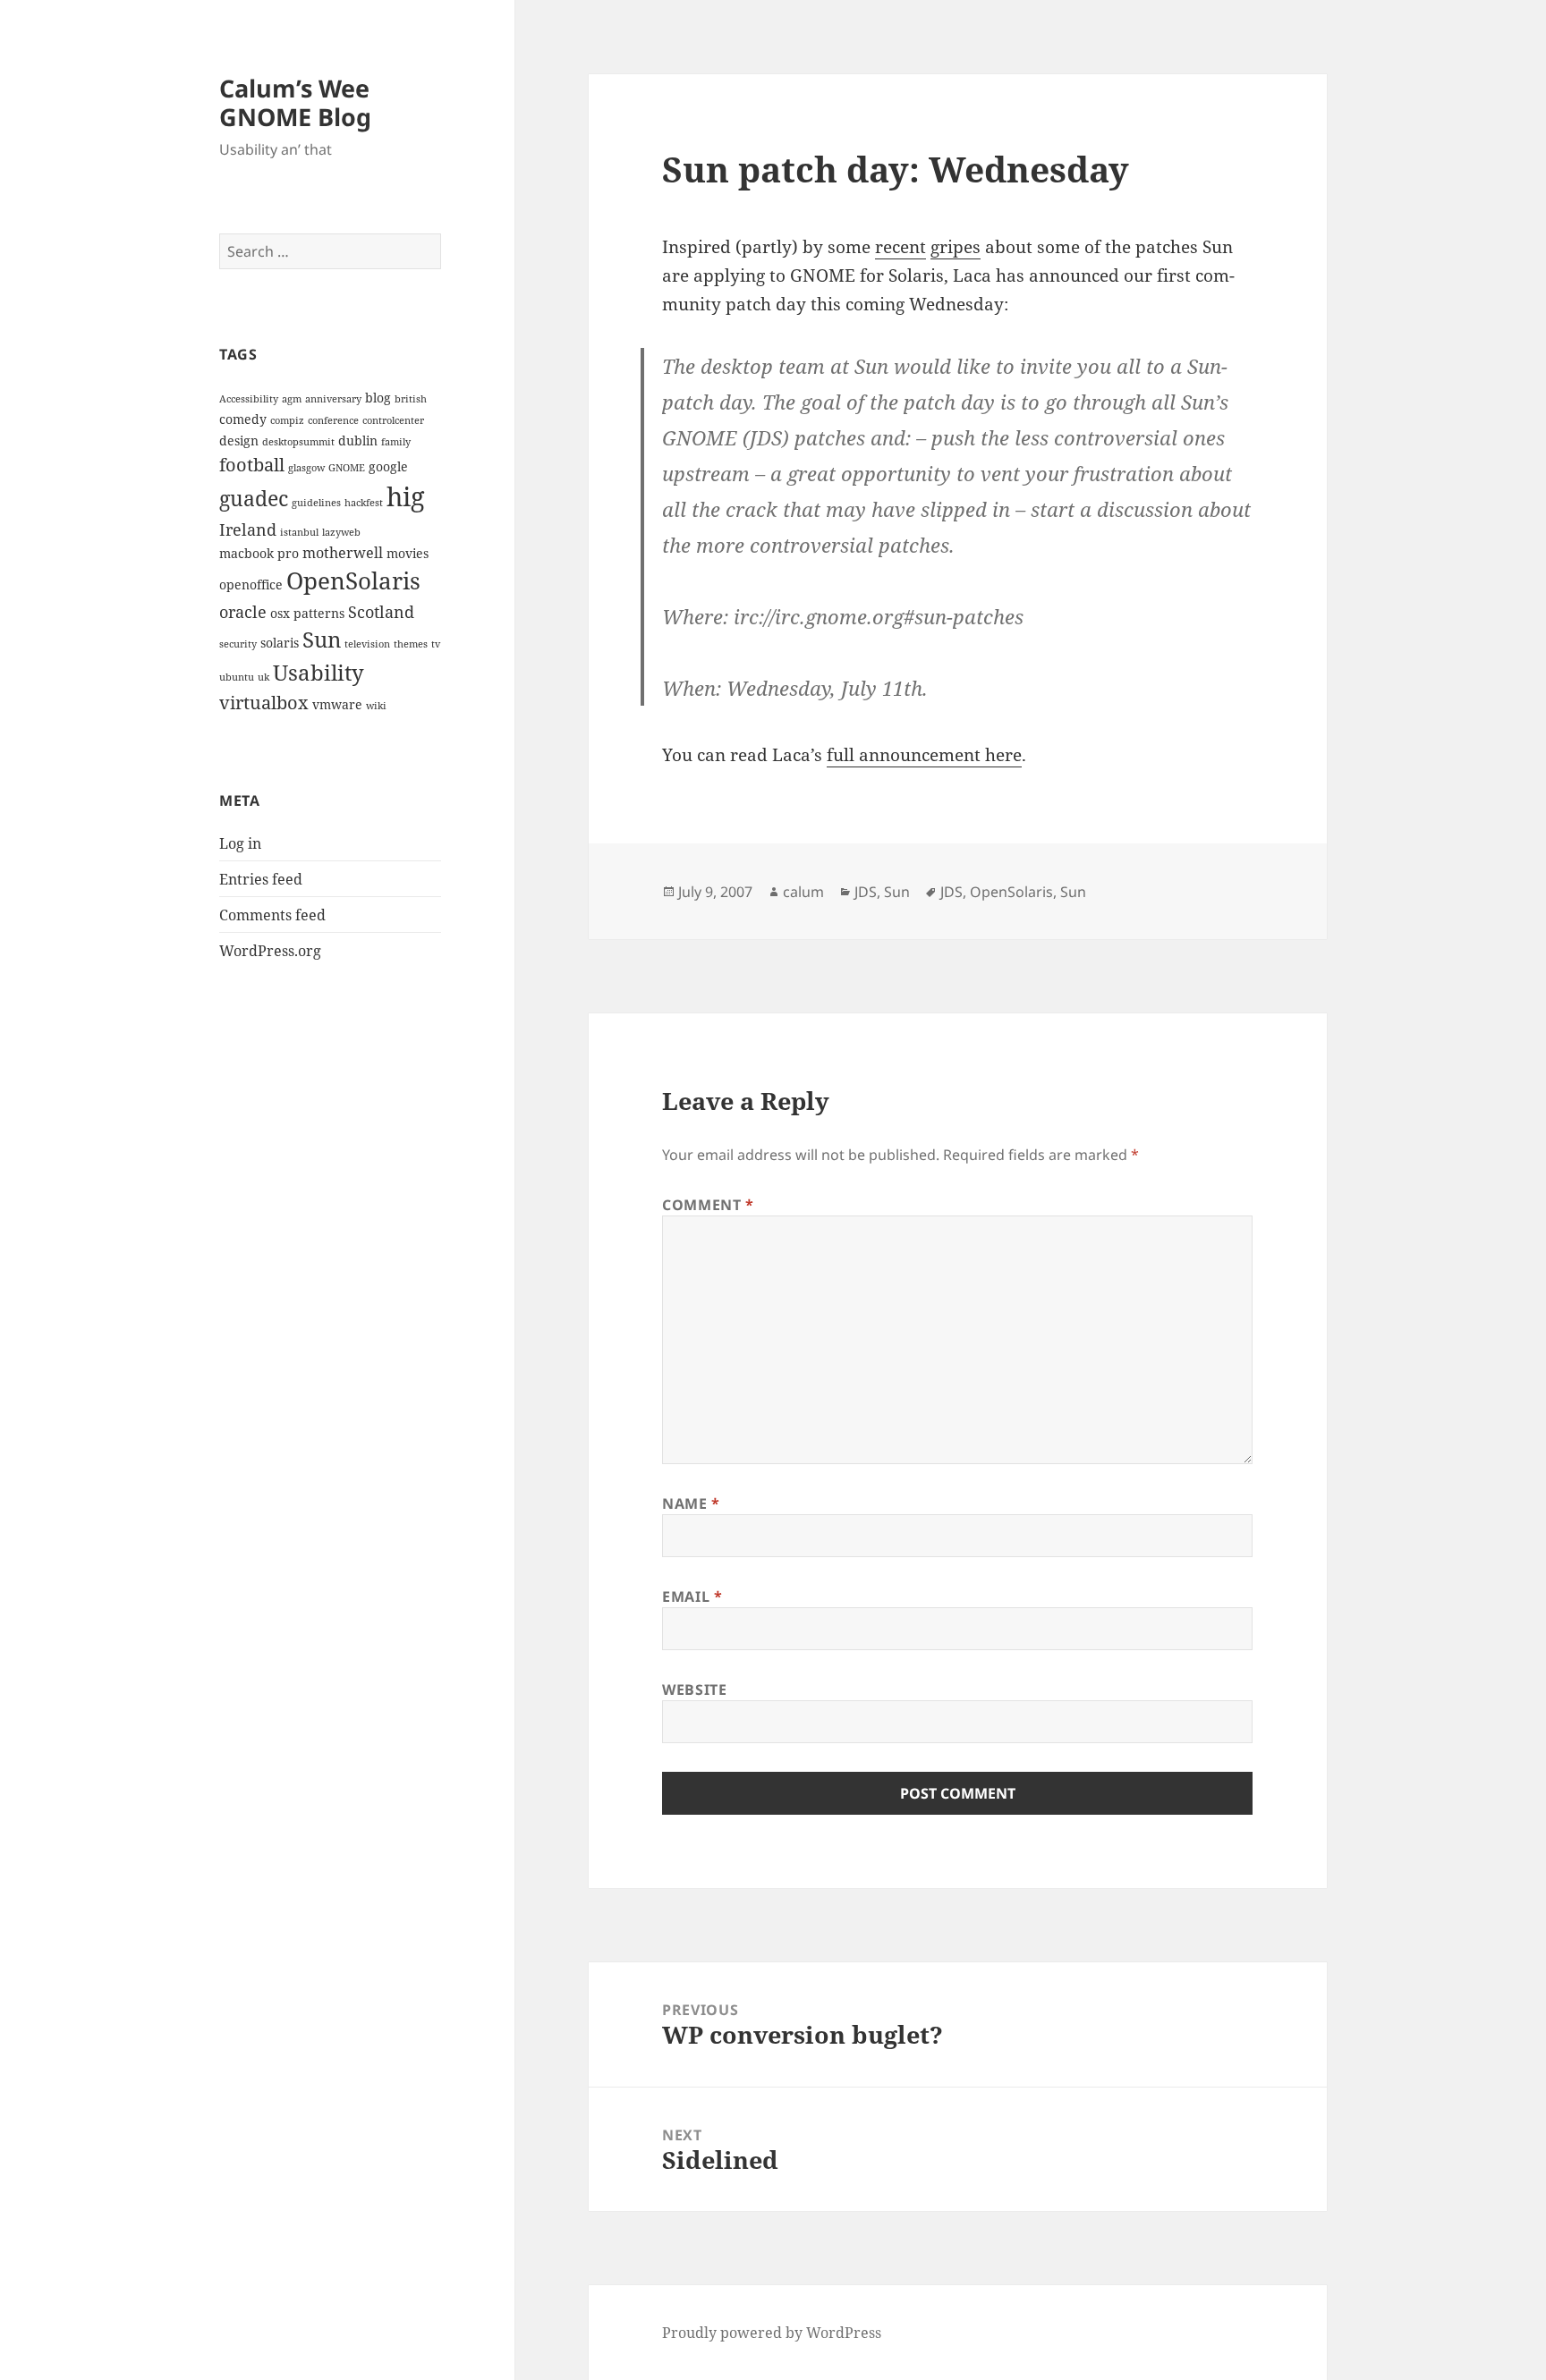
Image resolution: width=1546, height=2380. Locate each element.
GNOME (347, 468)
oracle (243, 611)
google (388, 466)
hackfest (364, 503)
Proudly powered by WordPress (772, 2333)
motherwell (343, 553)
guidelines (316, 503)
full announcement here (924, 755)
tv (436, 644)
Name (691, 1503)
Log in (240, 843)
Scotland (381, 611)
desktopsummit (298, 442)
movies (408, 553)
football (252, 464)
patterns (319, 613)
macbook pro (259, 553)
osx (280, 613)
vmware (337, 704)
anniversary (333, 399)
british (411, 399)
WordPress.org (270, 951)
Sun (322, 639)
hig (406, 496)
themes (411, 644)
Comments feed (272, 915)
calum (803, 892)
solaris (280, 643)
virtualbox (264, 702)
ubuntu (237, 677)
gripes (956, 247)
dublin (358, 440)
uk (263, 677)
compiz (287, 420)
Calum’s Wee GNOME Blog (295, 102)
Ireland (248, 529)
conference (333, 420)
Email (692, 1597)
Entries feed (261, 879)
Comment (708, 1205)
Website (694, 1690)
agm (292, 399)
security (238, 644)
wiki (376, 706)
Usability (319, 672)
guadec (254, 499)
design (239, 440)
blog (378, 398)
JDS (866, 892)
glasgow (306, 468)
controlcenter (393, 420)
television (367, 644)
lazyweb (341, 532)
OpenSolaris (353, 580)
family (396, 442)
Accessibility (249, 399)
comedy (243, 419)
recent (900, 247)
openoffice (251, 584)
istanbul (299, 532)
